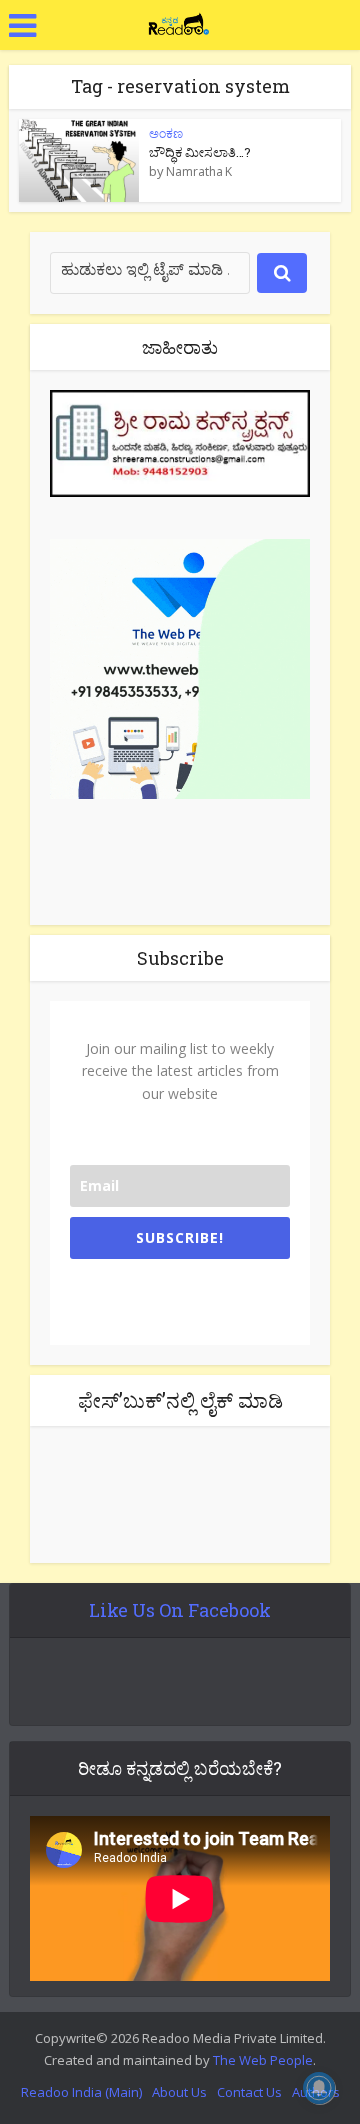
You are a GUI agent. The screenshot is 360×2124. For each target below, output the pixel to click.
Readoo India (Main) (81, 2092)
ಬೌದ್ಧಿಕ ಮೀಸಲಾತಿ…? (200, 152)
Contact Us (249, 2092)
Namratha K (199, 172)
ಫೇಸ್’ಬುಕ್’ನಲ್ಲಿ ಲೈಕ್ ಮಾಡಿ (180, 1400)
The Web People (263, 2060)
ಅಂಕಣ (166, 133)
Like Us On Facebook (180, 1610)
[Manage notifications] (319, 2088)
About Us (179, 2092)
